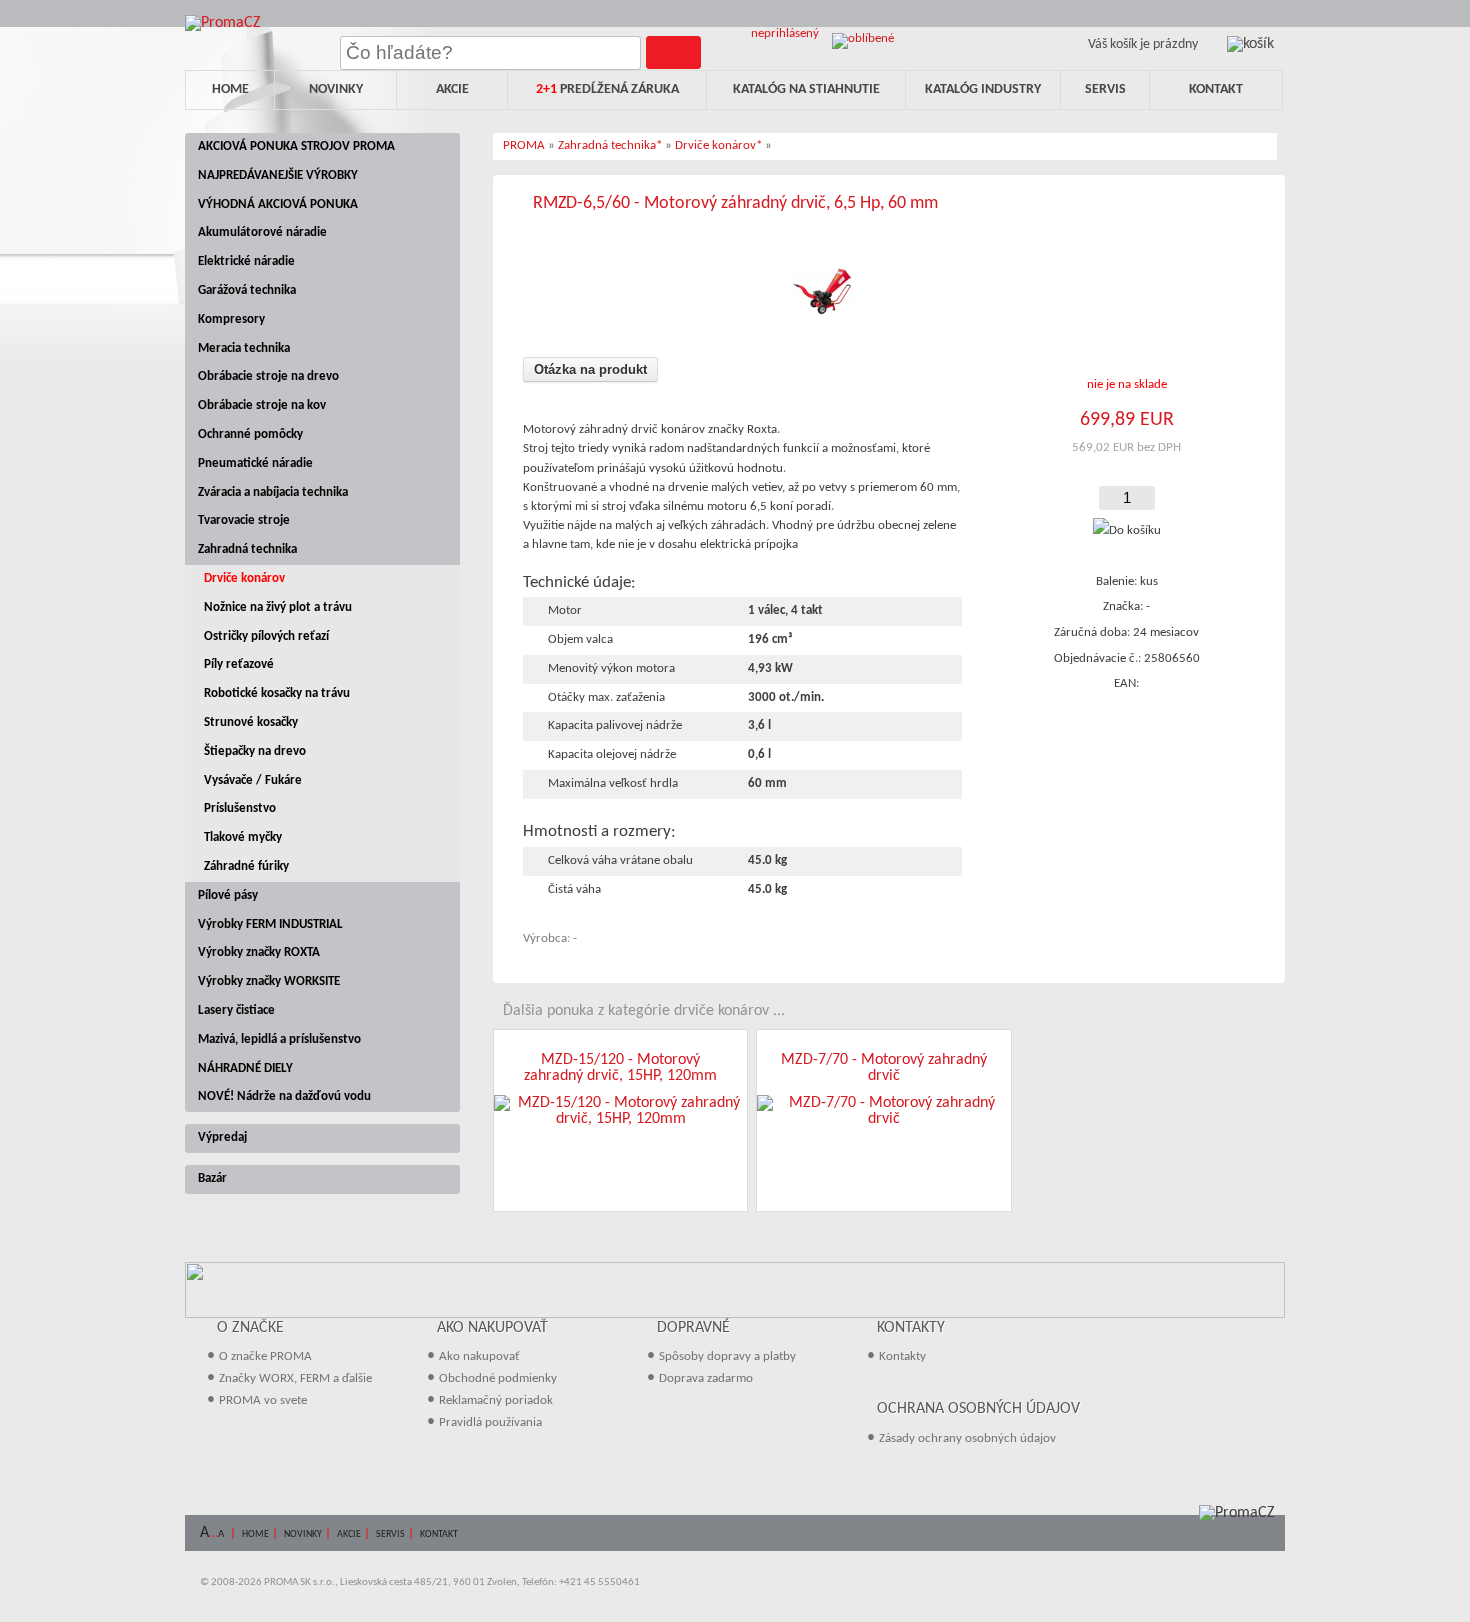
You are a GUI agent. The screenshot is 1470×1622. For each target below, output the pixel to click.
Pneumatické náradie (255, 463)
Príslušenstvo (240, 808)
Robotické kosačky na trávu (277, 693)
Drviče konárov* (718, 145)
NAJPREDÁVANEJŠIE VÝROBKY (278, 175)
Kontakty (902, 1356)
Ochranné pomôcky (250, 434)
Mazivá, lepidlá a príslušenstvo (279, 1039)
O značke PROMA (265, 1356)
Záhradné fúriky (246, 866)
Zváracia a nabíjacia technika (273, 492)
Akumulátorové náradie (262, 232)
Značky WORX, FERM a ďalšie (295, 1378)
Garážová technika (247, 290)
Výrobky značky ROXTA (259, 952)
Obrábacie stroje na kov (262, 405)
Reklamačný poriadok (496, 1400)
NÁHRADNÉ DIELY (245, 1068)
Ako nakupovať (479, 1356)
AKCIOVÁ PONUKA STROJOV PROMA (296, 146)
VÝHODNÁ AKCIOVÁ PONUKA (278, 204)
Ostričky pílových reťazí (266, 636)
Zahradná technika (247, 549)
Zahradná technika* (610, 145)
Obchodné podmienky (498, 1378)
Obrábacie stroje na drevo (268, 376)
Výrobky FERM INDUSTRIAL (270, 924)
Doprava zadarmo (706, 1378)
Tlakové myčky (243, 837)
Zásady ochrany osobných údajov (967, 1438)
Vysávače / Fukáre (253, 780)
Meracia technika (244, 348)
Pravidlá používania (490, 1422)
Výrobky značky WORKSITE (269, 981)
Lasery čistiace (236, 1010)
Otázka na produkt (590, 369)
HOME (255, 1534)
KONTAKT (439, 1534)
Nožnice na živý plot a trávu (278, 607)
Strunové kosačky (251, 722)
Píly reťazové (239, 664)
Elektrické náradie (246, 261)
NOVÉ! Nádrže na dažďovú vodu (284, 1096)
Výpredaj (222, 1137)
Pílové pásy (228, 895)
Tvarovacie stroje (244, 520)
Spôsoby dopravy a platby (727, 1356)
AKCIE (349, 1534)
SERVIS (390, 1534)
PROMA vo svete (263, 1400)
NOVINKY (303, 1534)
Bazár (212, 1178)
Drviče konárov (244, 578)
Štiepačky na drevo (255, 751)
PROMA (524, 145)
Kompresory (231, 319)
